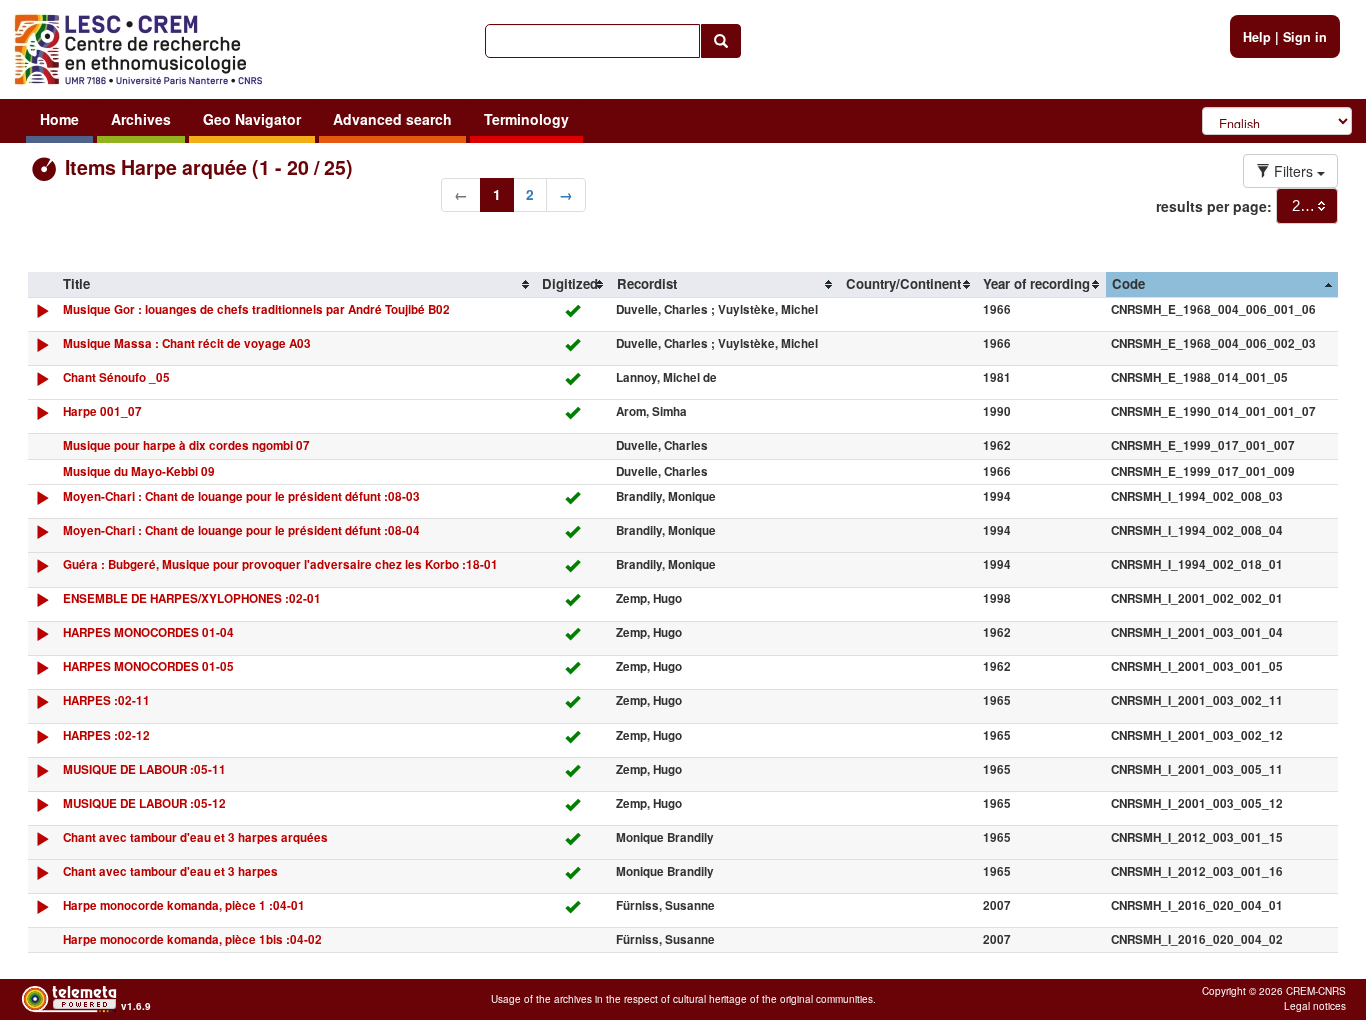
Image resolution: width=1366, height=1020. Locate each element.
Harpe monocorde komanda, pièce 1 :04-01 (184, 905)
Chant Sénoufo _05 (116, 377)
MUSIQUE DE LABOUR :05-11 (144, 769)
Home (59, 119)
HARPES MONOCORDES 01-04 (148, 632)
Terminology (526, 119)
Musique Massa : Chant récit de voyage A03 (187, 343)
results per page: (1214, 206)
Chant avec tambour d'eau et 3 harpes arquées (195, 837)
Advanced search (392, 119)
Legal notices (1315, 1006)
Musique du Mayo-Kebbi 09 (139, 471)
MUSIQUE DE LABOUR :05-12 (144, 803)
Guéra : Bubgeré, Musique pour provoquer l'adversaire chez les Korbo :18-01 (280, 564)
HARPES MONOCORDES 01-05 (148, 666)
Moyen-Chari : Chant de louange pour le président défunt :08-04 (241, 530)
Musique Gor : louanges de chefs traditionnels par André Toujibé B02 (256, 309)
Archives (141, 119)
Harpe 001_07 (102, 411)
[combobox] (1307, 206)
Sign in (1305, 37)
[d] (42, 315)
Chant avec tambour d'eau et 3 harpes (170, 871)
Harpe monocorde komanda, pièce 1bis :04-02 (192, 939)
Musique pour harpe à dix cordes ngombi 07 (186, 445)
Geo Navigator (252, 119)
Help (1257, 37)
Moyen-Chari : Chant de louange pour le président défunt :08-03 (241, 496)
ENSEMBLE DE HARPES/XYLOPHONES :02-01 (192, 598)
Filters (1293, 171)
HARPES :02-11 (106, 700)
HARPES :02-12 (106, 735)
